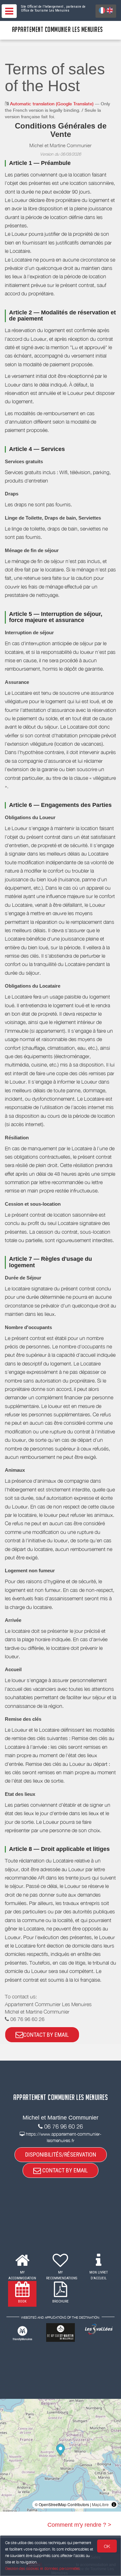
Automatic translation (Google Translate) (52, 104)
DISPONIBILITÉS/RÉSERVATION (61, 2155)
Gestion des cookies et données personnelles (43, 2568)
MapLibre (100, 2504)
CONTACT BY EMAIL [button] (46, 2035)
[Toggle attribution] (114, 2504)
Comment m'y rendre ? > (79, 2525)
